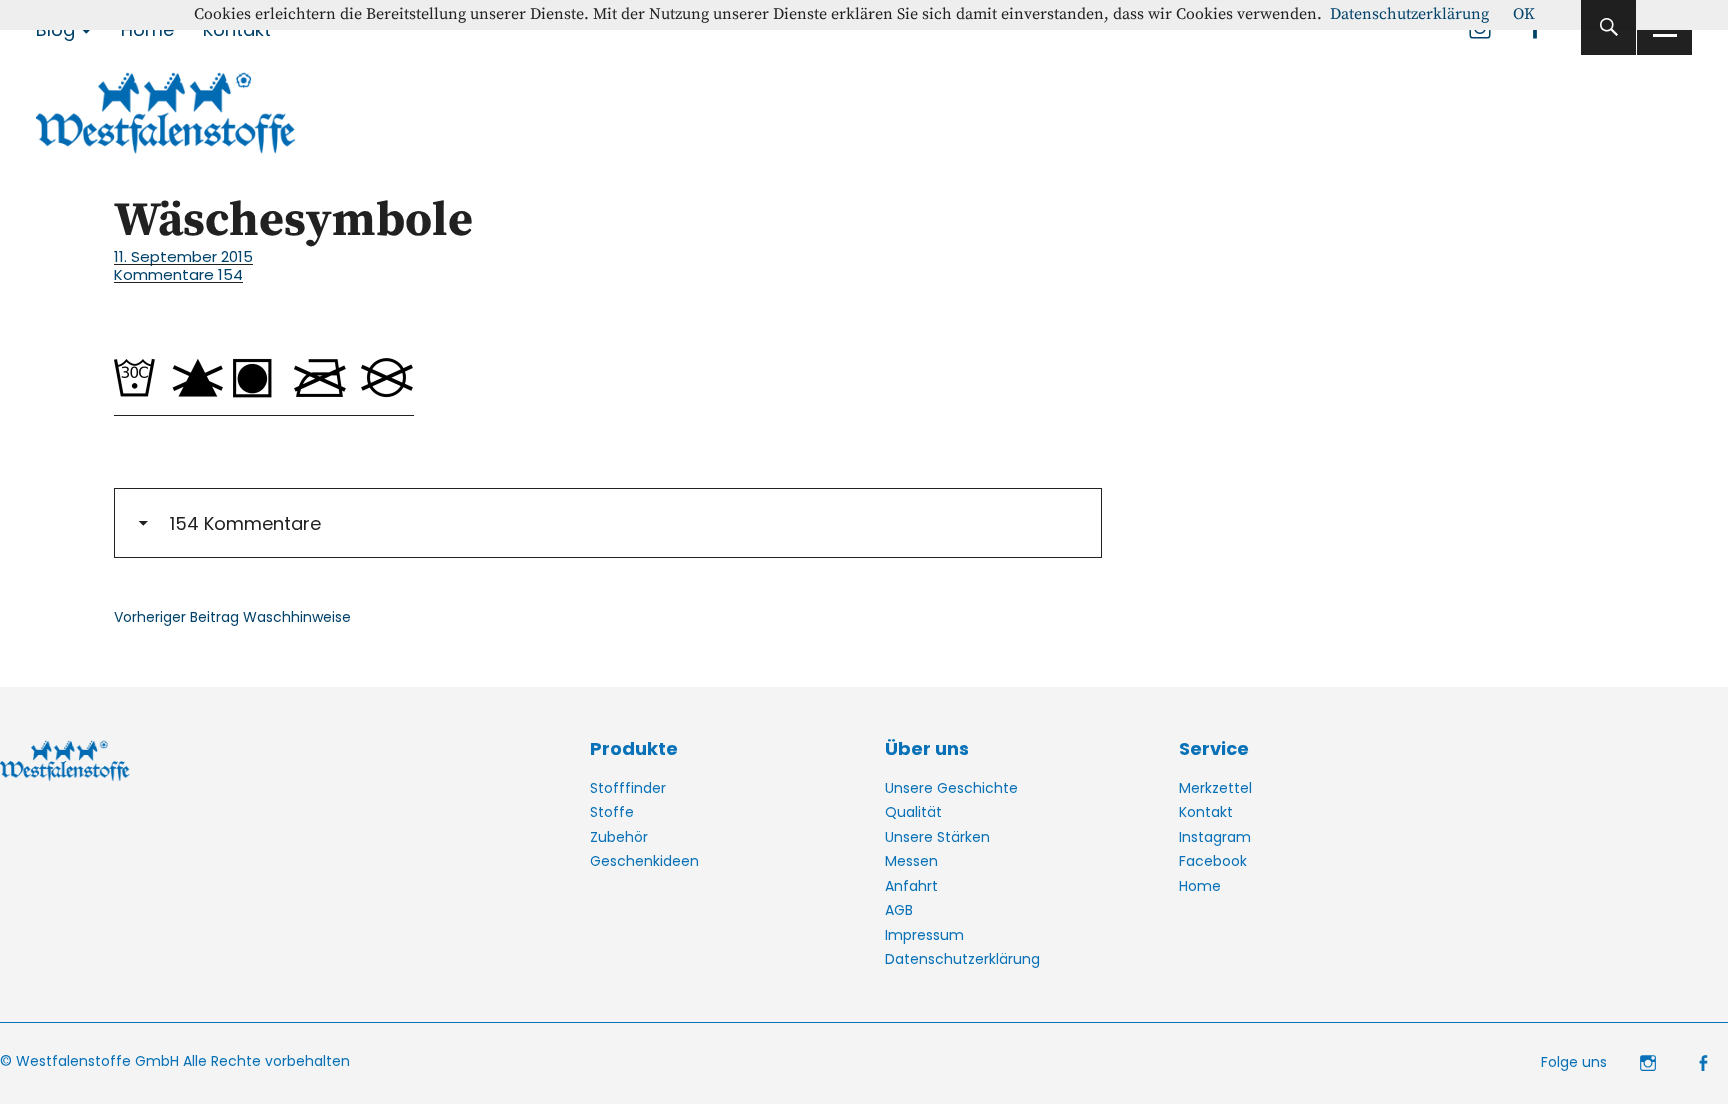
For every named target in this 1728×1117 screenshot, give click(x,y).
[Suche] (1608, 27)
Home (1200, 886)
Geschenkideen (644, 861)
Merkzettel (1215, 788)
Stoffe (612, 812)
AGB (899, 910)
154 (178, 274)
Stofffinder (628, 788)
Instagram (1215, 837)
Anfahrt (911, 886)
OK (1524, 14)
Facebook (1213, 861)
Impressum (924, 935)
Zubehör (619, 837)
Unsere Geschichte (951, 788)
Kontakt (1206, 812)
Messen (911, 861)
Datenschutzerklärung (962, 959)
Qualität (913, 812)
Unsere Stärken (937, 837)
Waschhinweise (232, 617)
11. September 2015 (183, 256)
